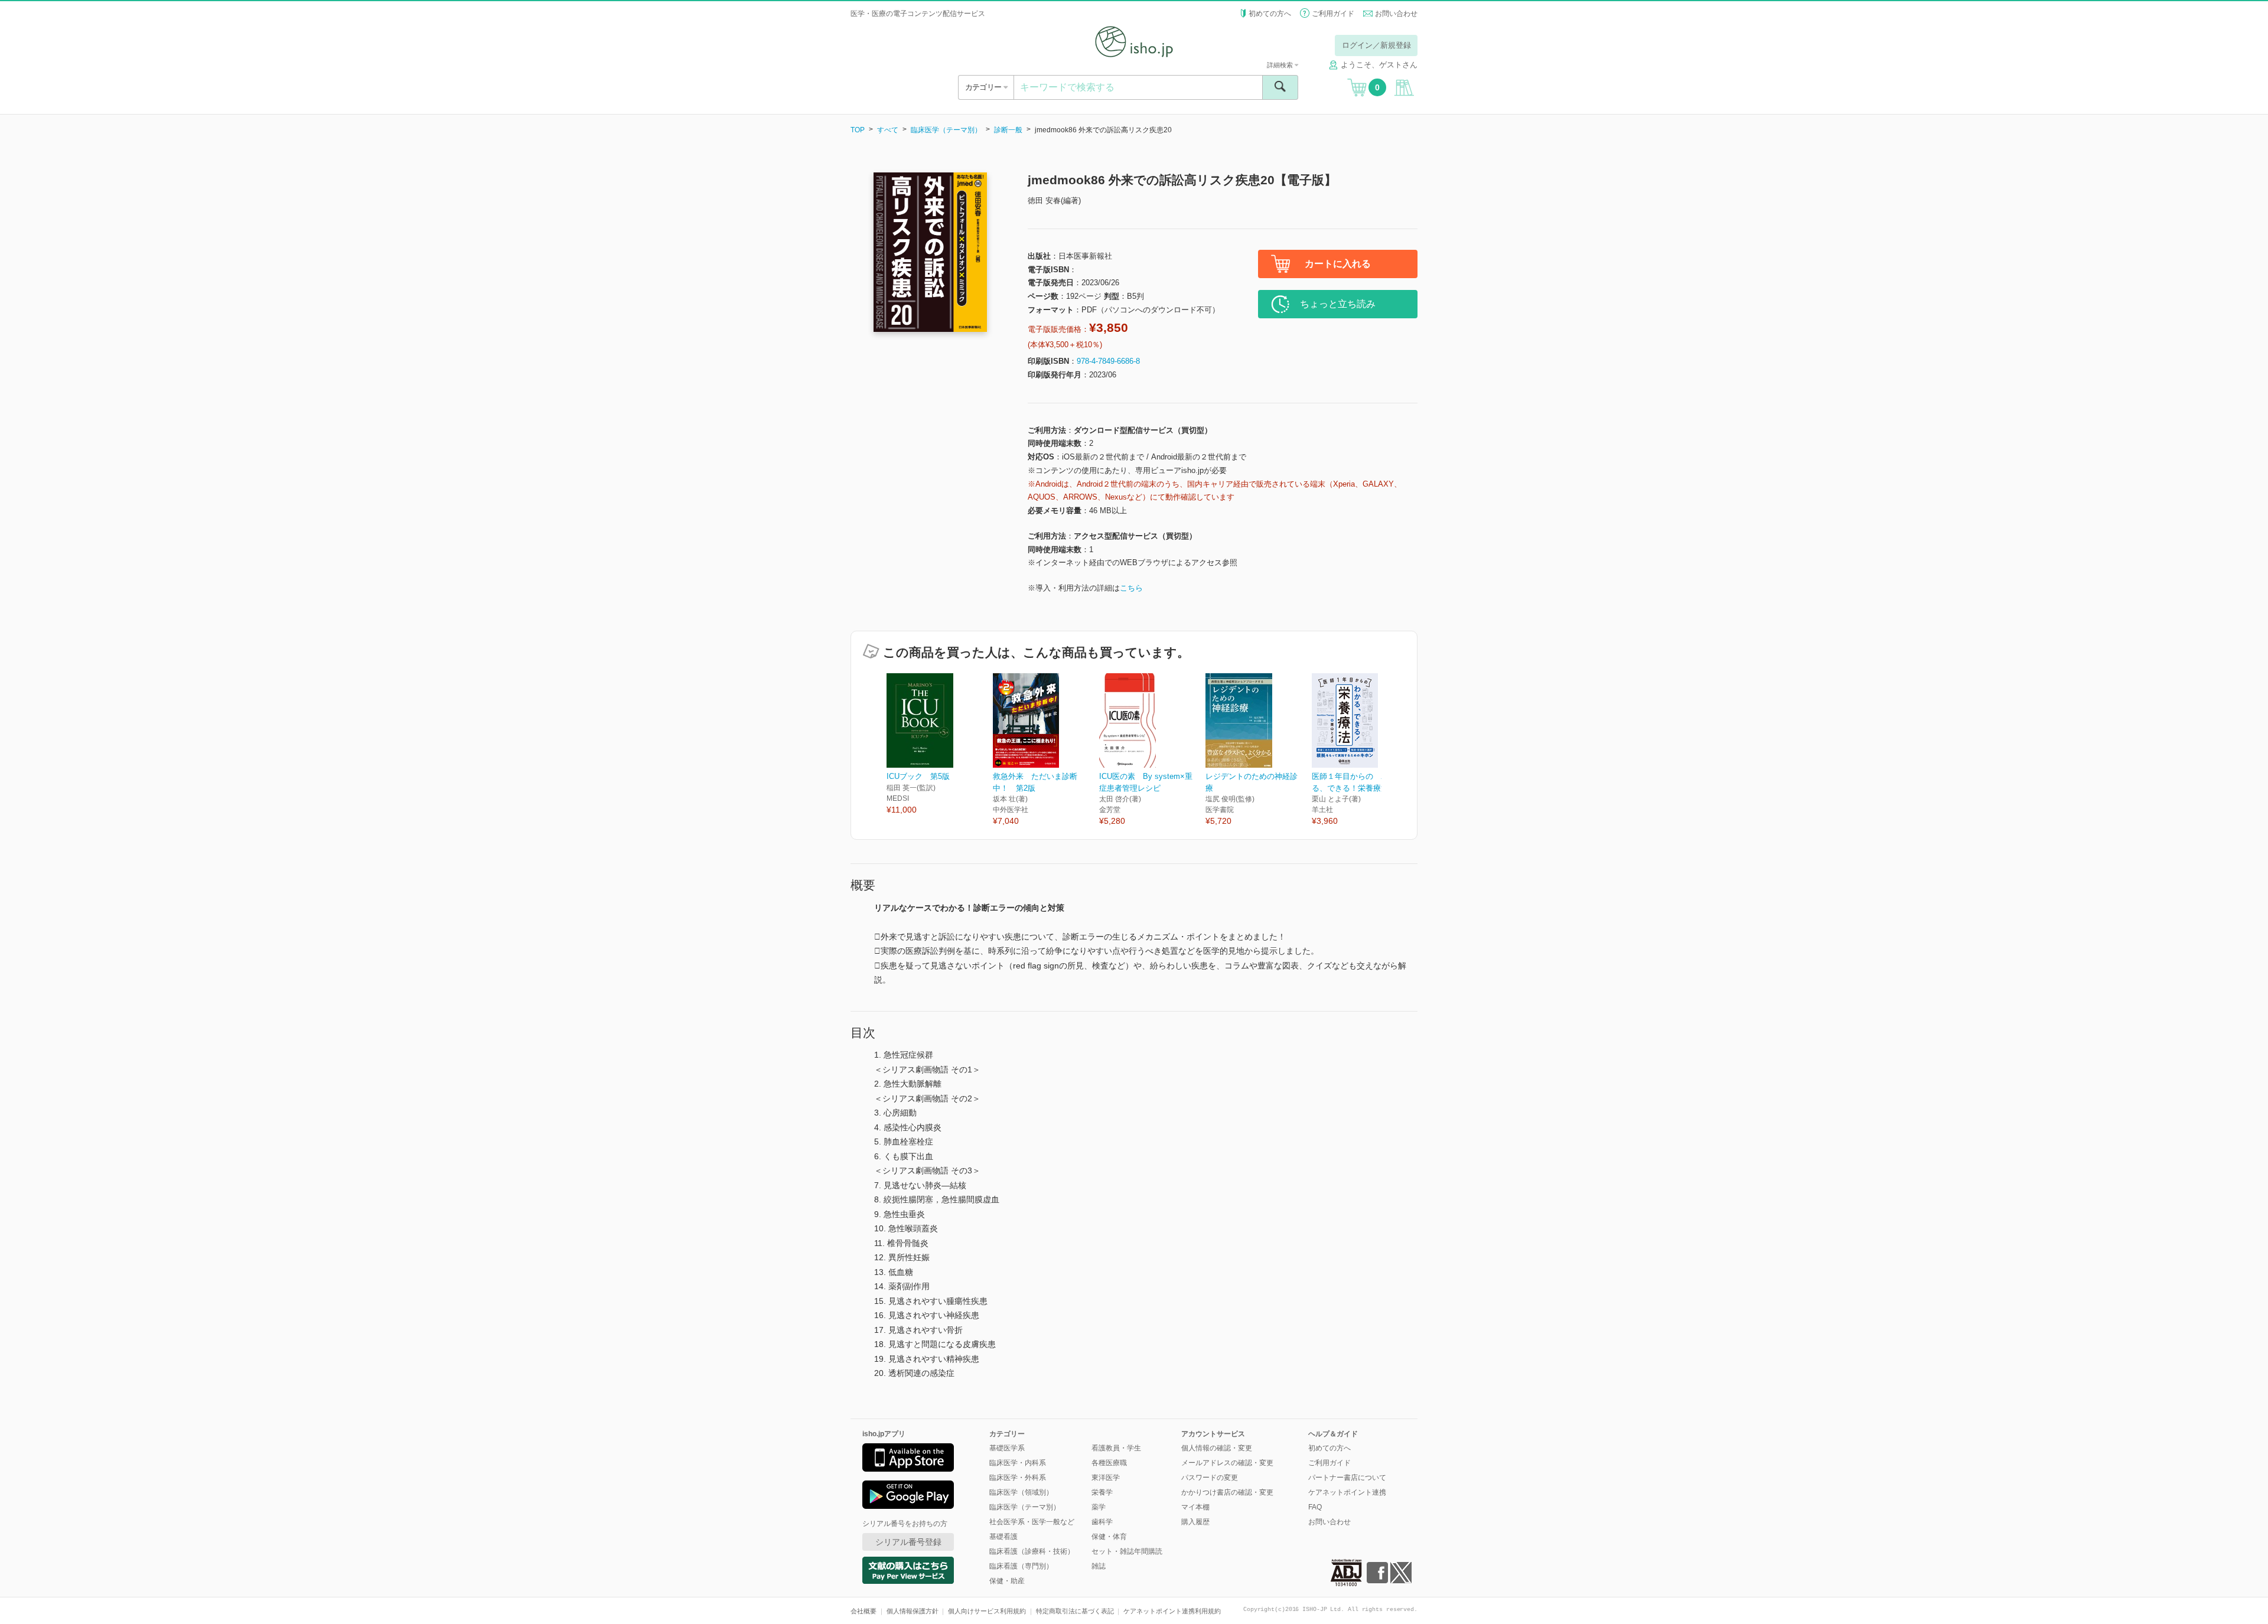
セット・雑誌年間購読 (1127, 1551)
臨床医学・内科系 (1018, 1463)
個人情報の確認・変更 (1217, 1448)
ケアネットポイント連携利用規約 (1172, 1611)
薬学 (1099, 1507)
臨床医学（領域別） (1021, 1492)
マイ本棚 (1195, 1507)
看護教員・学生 (1116, 1448)
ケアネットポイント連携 (1347, 1492)
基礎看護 (1003, 1537)
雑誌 (1099, 1566)
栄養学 (1102, 1492)
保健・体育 (1109, 1537)
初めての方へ (1270, 14)
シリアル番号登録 (908, 1542)
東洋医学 (1106, 1478)
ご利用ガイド (1333, 14)
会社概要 (863, 1611)
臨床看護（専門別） (1021, 1566)
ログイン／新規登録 (1376, 45)
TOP (858, 130)
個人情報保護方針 (913, 1611)
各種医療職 (1109, 1463)
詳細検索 (1281, 65)
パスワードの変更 (1210, 1478)
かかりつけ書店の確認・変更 (1227, 1492)
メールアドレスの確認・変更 (1227, 1463)
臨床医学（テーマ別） (946, 130)
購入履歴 (1195, 1522)
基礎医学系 (1007, 1448)
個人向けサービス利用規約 (987, 1611)
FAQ (1315, 1507)
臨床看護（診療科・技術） (1032, 1551)
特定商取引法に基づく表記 (1075, 1611)
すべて (888, 130)
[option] (940, 745)
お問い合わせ (1396, 14)
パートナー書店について (1347, 1478)
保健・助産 (1007, 1581)
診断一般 (1008, 130)
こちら (1131, 588)
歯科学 (1102, 1522)
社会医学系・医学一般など (1032, 1522)
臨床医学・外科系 (1018, 1478)
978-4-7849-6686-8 (1108, 361)
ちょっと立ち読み (1338, 304)
